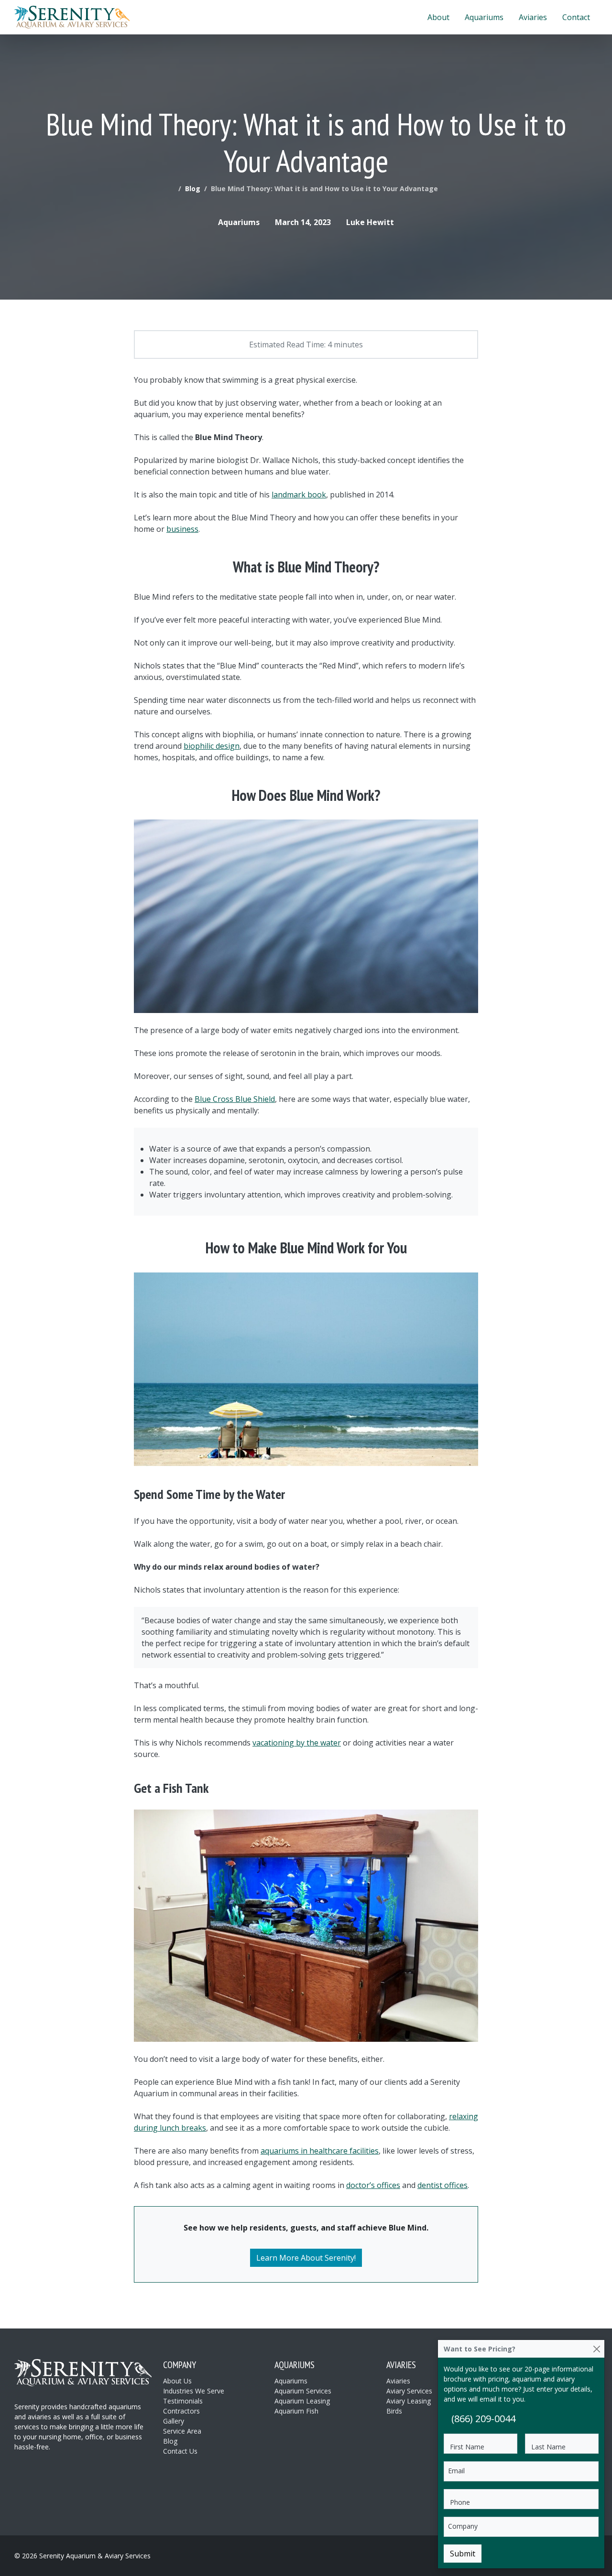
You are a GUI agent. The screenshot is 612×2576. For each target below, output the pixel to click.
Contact (576, 17)
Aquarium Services (303, 2391)
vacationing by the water (297, 1743)
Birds (394, 2411)
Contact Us (180, 2451)
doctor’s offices (373, 2185)
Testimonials (183, 2401)
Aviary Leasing (409, 2401)
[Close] (596, 2349)
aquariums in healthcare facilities (320, 2151)
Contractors (181, 2411)
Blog (193, 189)
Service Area (182, 2431)
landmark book (299, 495)
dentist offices (443, 2185)
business (182, 529)
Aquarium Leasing (302, 2401)
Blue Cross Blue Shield (235, 1099)
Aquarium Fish (296, 2411)
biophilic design (212, 746)
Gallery (174, 2421)
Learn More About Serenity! (306, 2258)
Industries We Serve (194, 2391)
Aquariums (484, 17)
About (438, 17)
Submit (463, 2554)
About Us (177, 2381)
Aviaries (533, 17)
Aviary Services (409, 2391)
